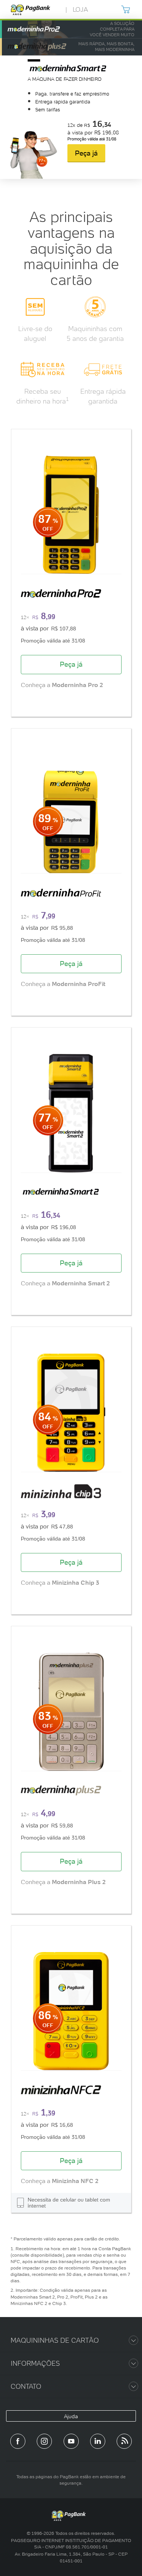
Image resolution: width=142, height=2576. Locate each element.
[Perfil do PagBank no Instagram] (44, 2441)
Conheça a (62, 685)
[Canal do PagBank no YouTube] (71, 2441)
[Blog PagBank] (124, 2441)
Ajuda (71, 2416)
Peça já (86, 153)
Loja (80, 9)
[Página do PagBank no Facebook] (18, 2441)
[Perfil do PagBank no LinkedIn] (98, 2441)
